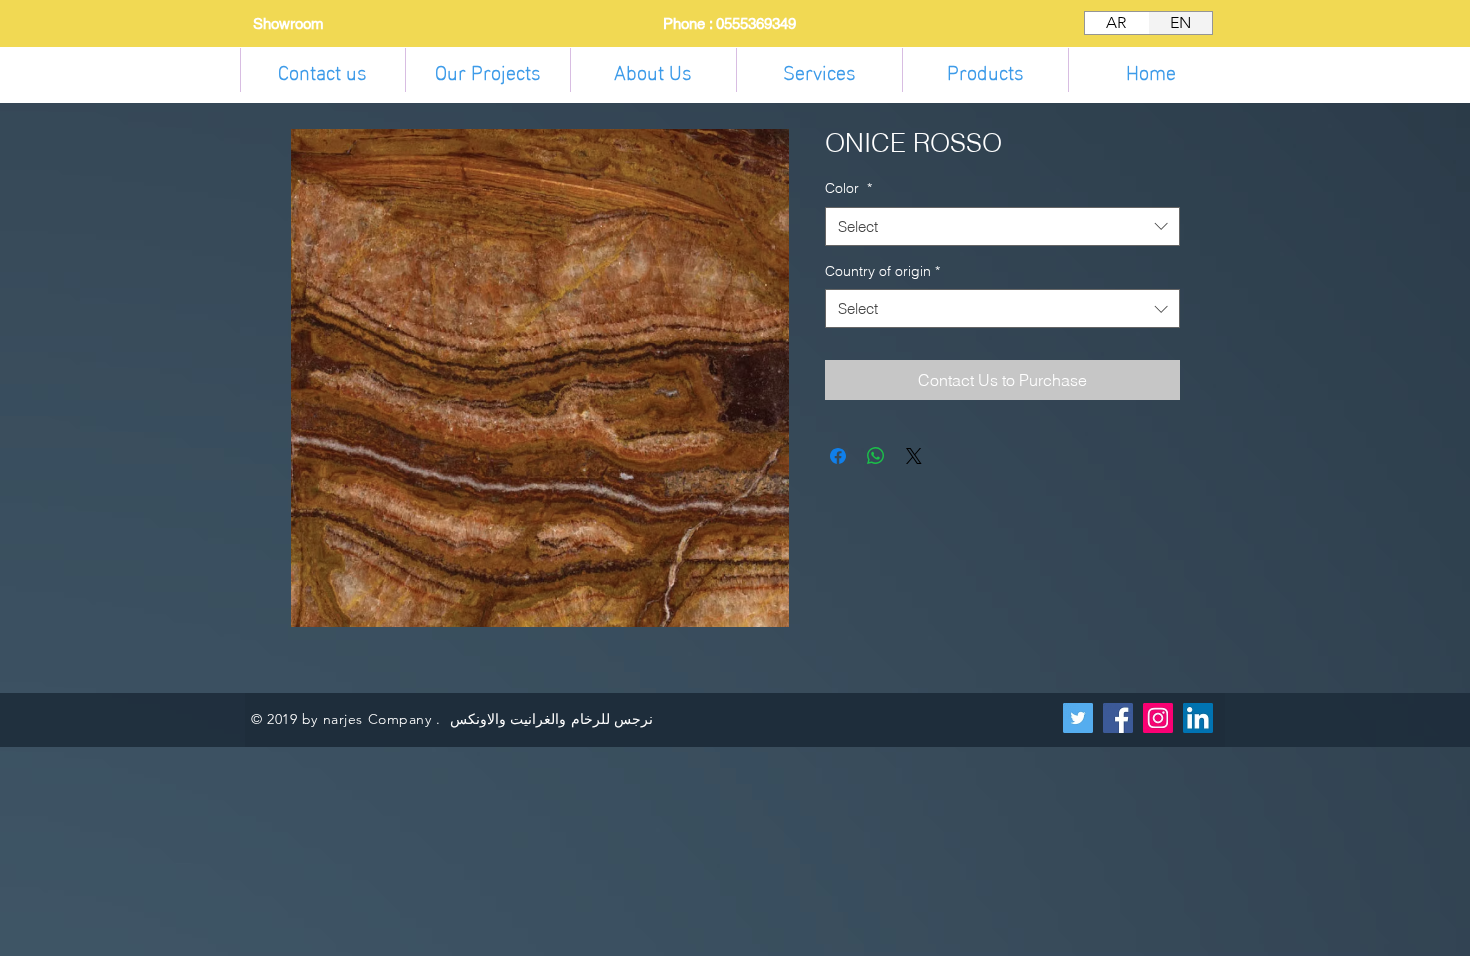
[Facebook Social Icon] (1118, 718)
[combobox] (1002, 226)
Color (848, 188)
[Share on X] (914, 456)
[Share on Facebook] (838, 456)
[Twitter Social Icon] (1078, 718)
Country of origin (882, 271)
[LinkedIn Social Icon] (1198, 718)
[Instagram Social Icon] (1158, 718)
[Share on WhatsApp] (876, 456)
